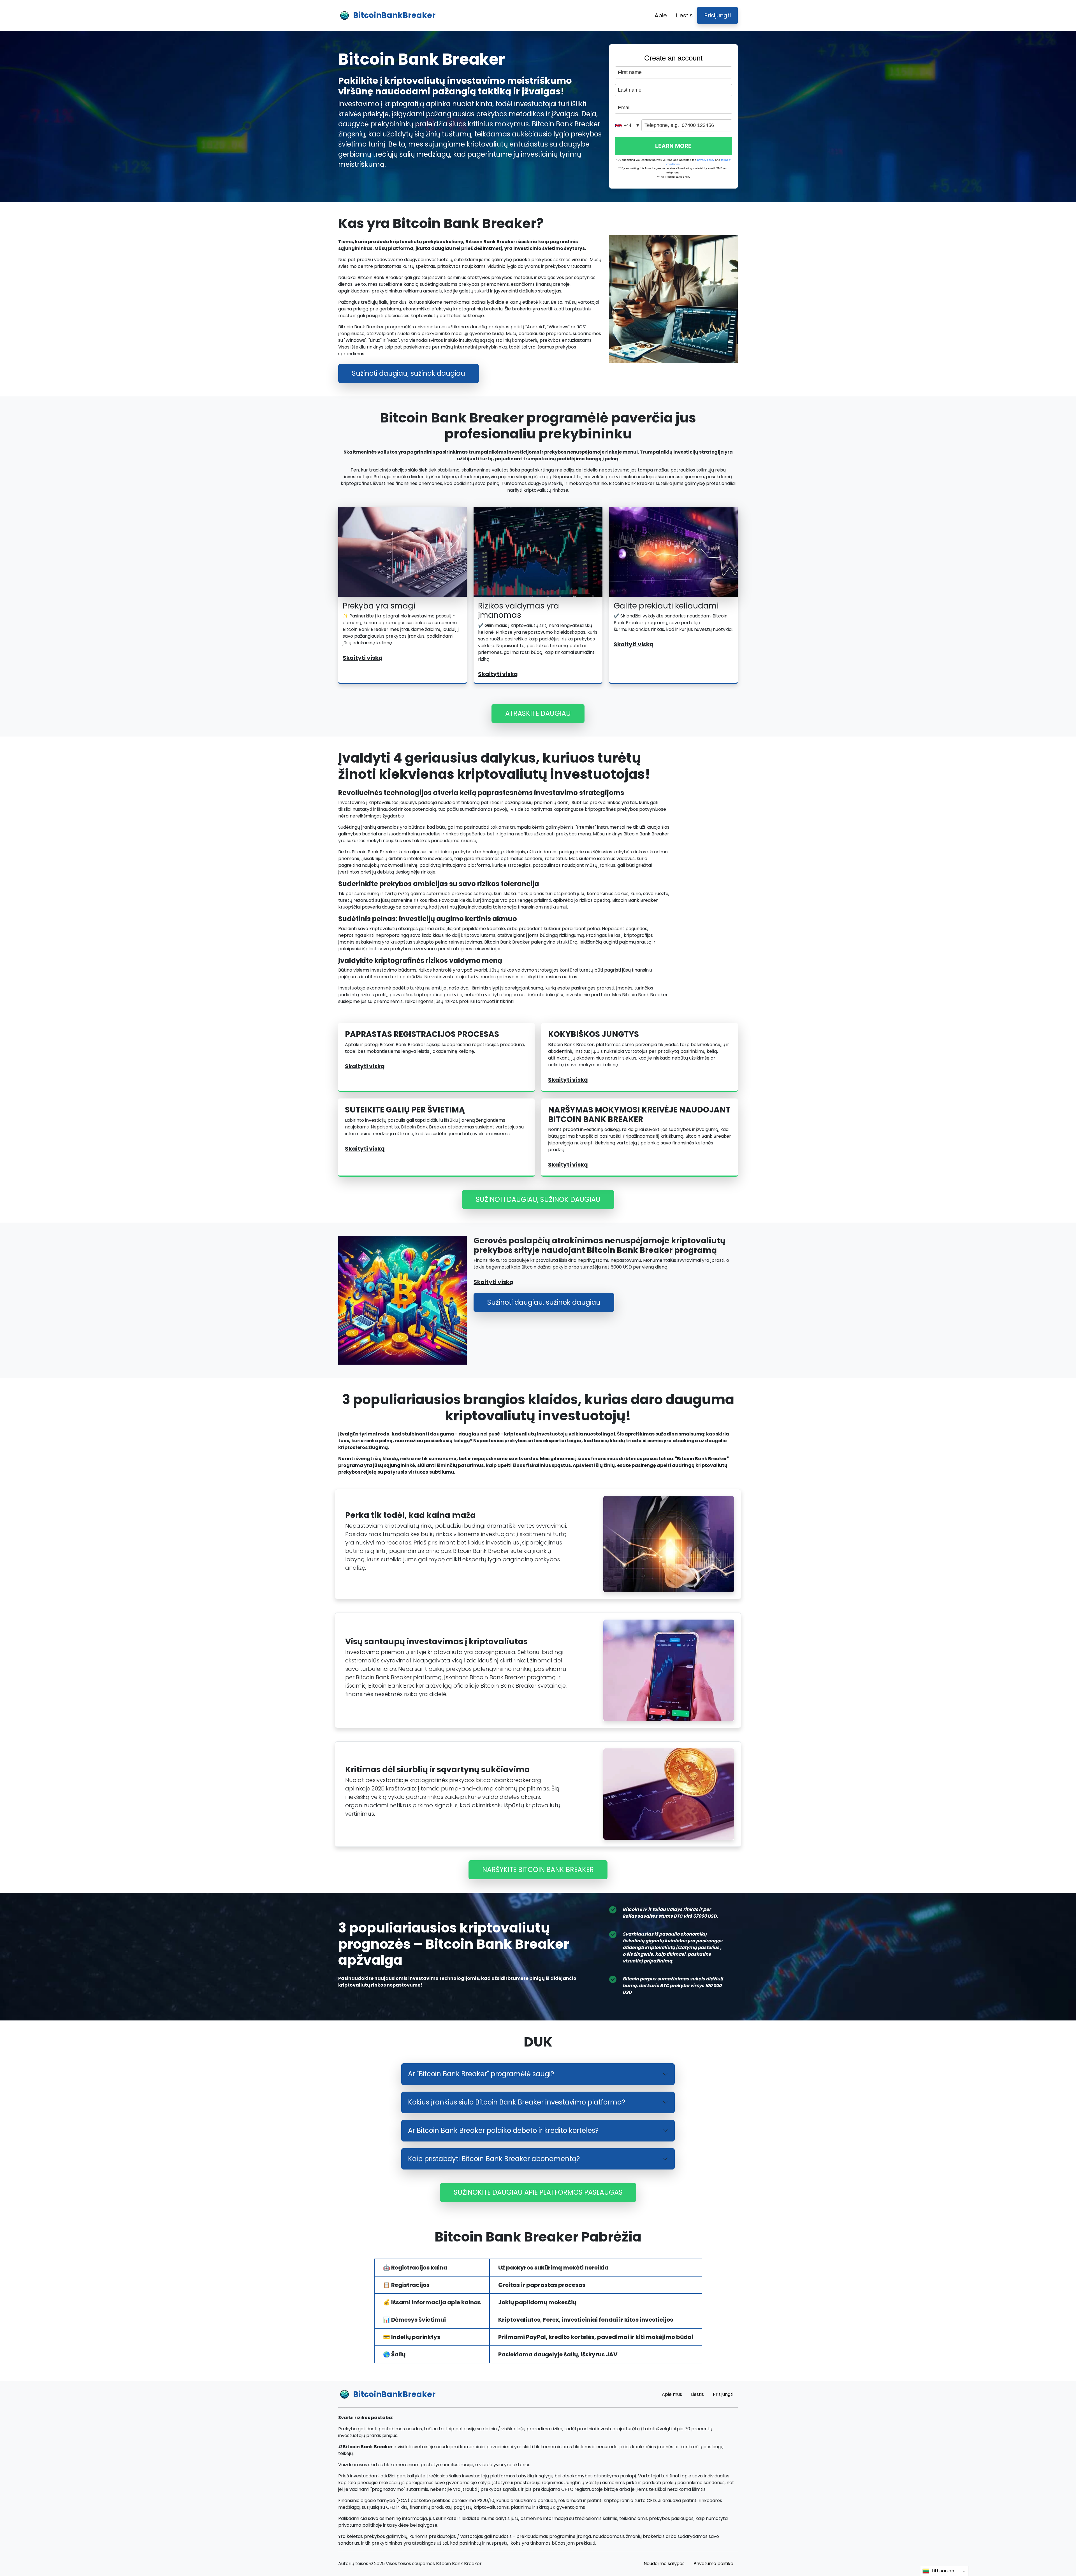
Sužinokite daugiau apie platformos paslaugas (538, 2192)
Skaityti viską (363, 658)
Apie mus (672, 2394)
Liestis (684, 15)
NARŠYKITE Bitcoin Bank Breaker (538, 1870)
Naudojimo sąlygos (664, 2564)
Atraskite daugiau (538, 713)
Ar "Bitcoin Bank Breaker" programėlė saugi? (481, 2074)
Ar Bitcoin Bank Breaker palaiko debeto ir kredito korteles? (503, 2130)
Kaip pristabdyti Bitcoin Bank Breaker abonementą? (494, 2159)
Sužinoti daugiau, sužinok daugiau (409, 373)
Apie (661, 15)
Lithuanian (943, 2571)
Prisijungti (717, 15)
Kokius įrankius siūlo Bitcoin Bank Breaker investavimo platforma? (517, 2102)
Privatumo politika (713, 2564)
